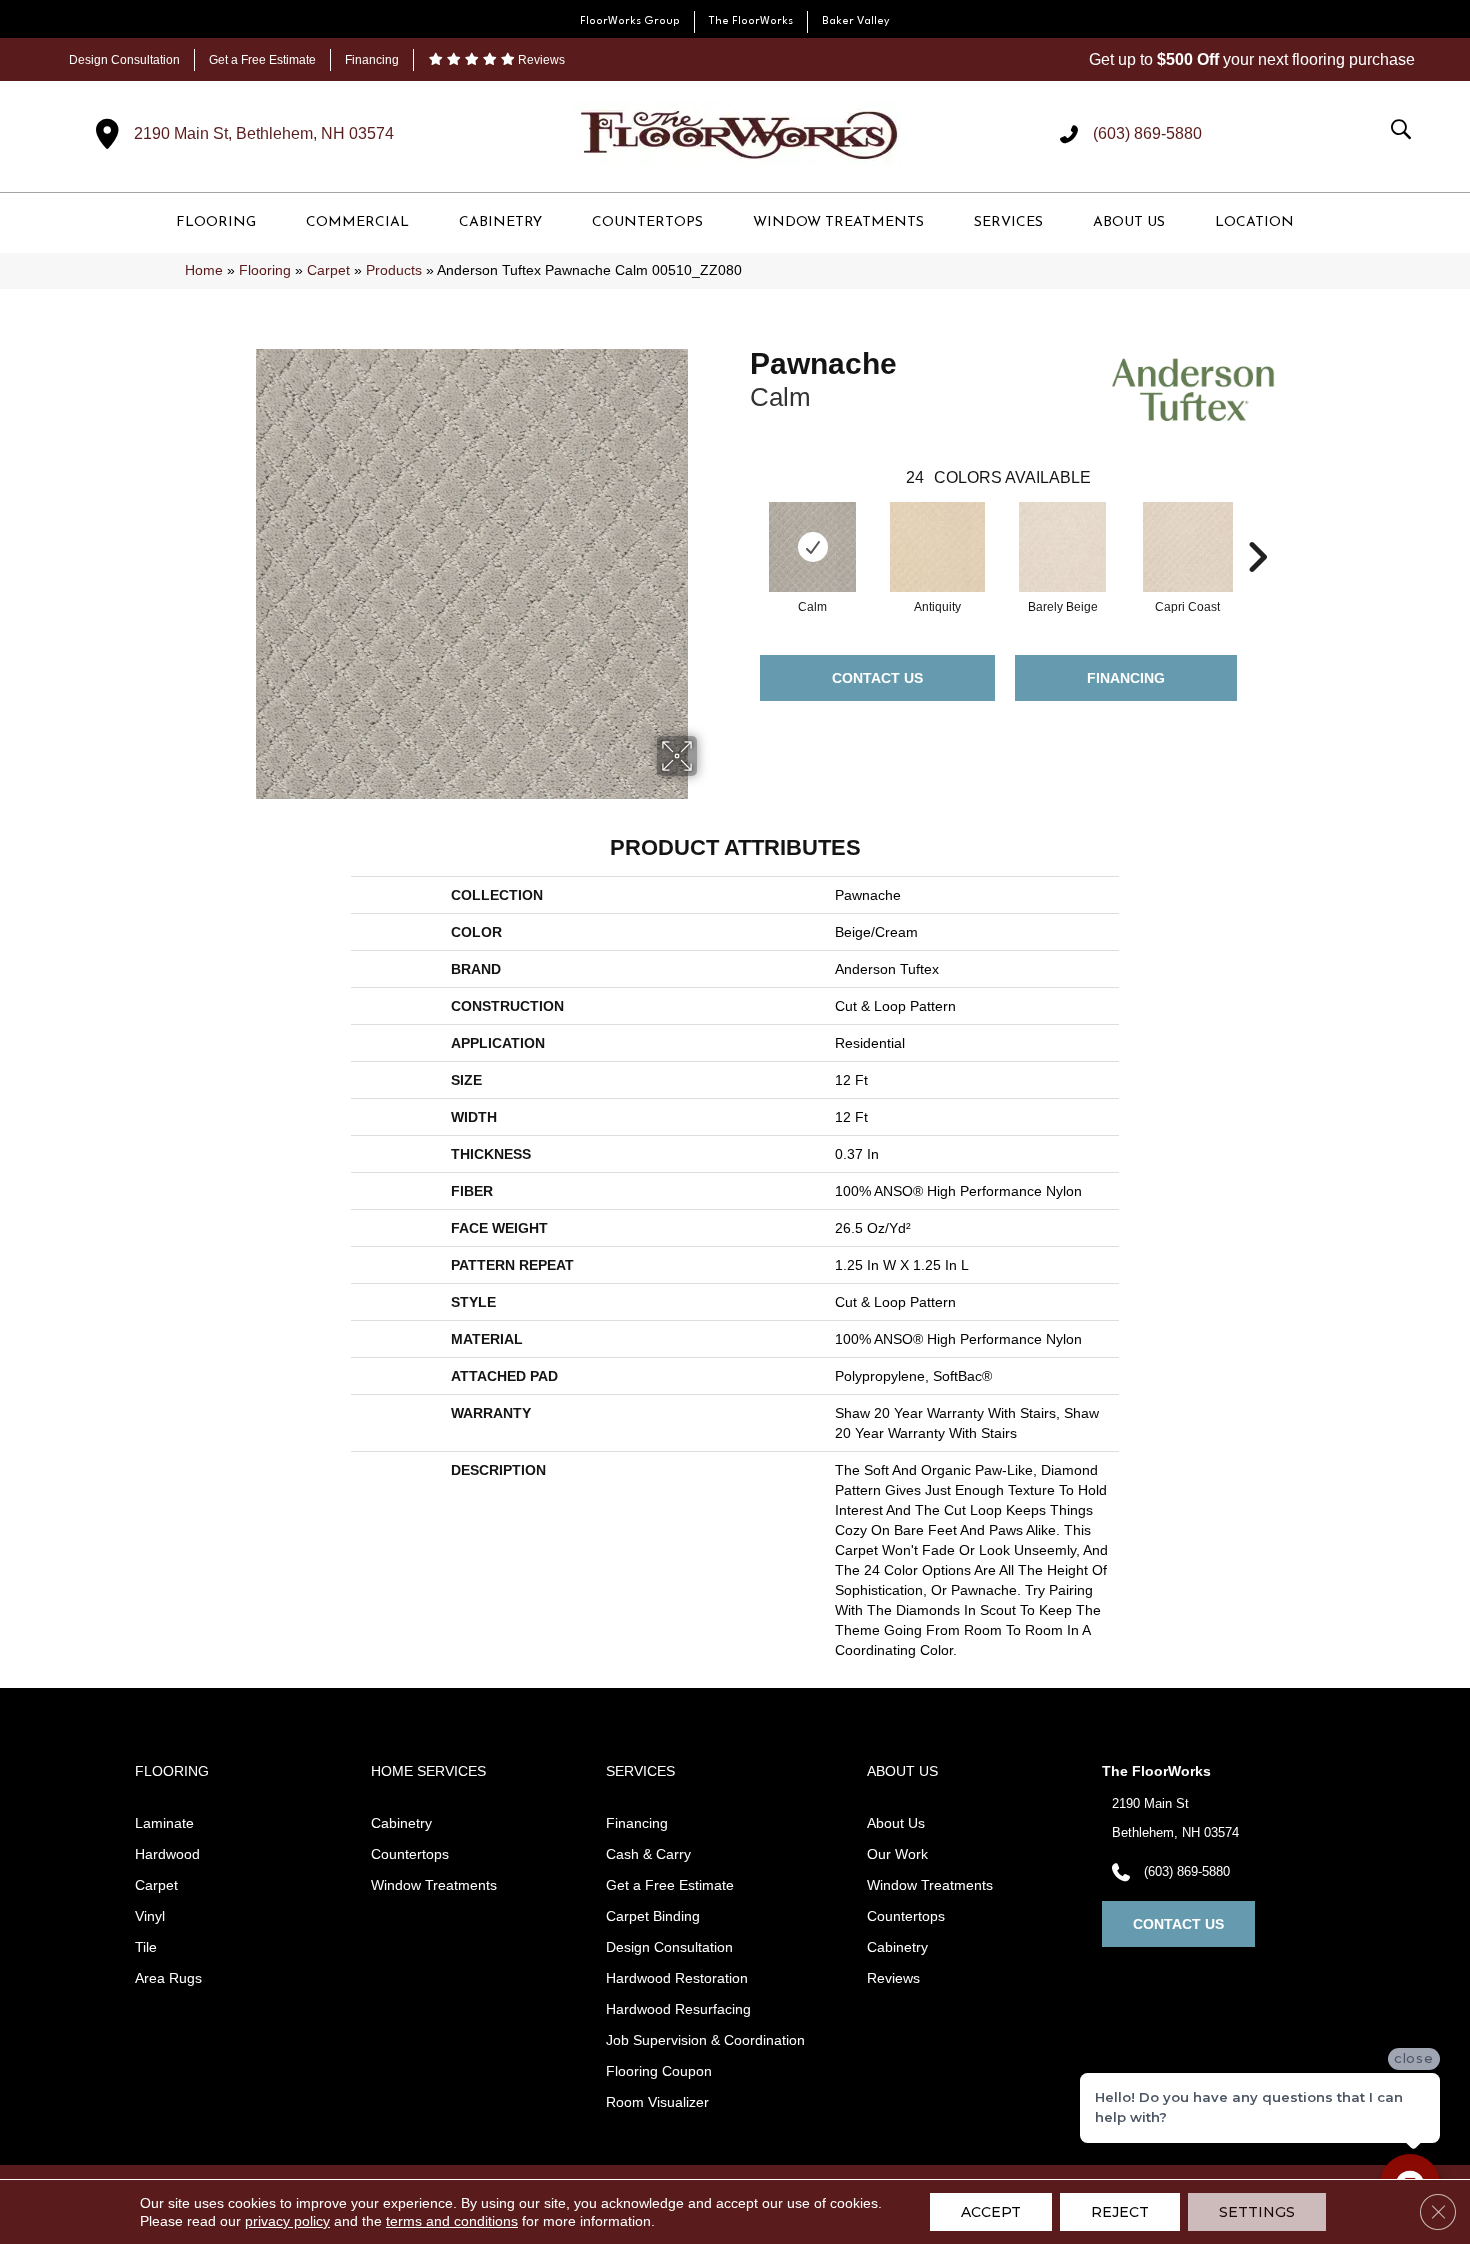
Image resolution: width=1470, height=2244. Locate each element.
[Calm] (812, 547)
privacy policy (287, 2221)
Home (204, 270)
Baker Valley (856, 21)
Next (1257, 527)
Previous (740, 527)
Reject (1120, 2212)
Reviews (540, 60)
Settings (1257, 2212)
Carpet (328, 270)
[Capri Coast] (1188, 547)
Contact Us (877, 678)
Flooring (265, 270)
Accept (991, 2212)
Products (394, 270)
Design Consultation (124, 60)
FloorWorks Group (630, 21)
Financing (372, 60)
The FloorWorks (751, 21)
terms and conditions (452, 2221)
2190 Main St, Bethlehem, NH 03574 (264, 133)
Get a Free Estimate (262, 60)
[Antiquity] (938, 547)
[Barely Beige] (1062, 547)
